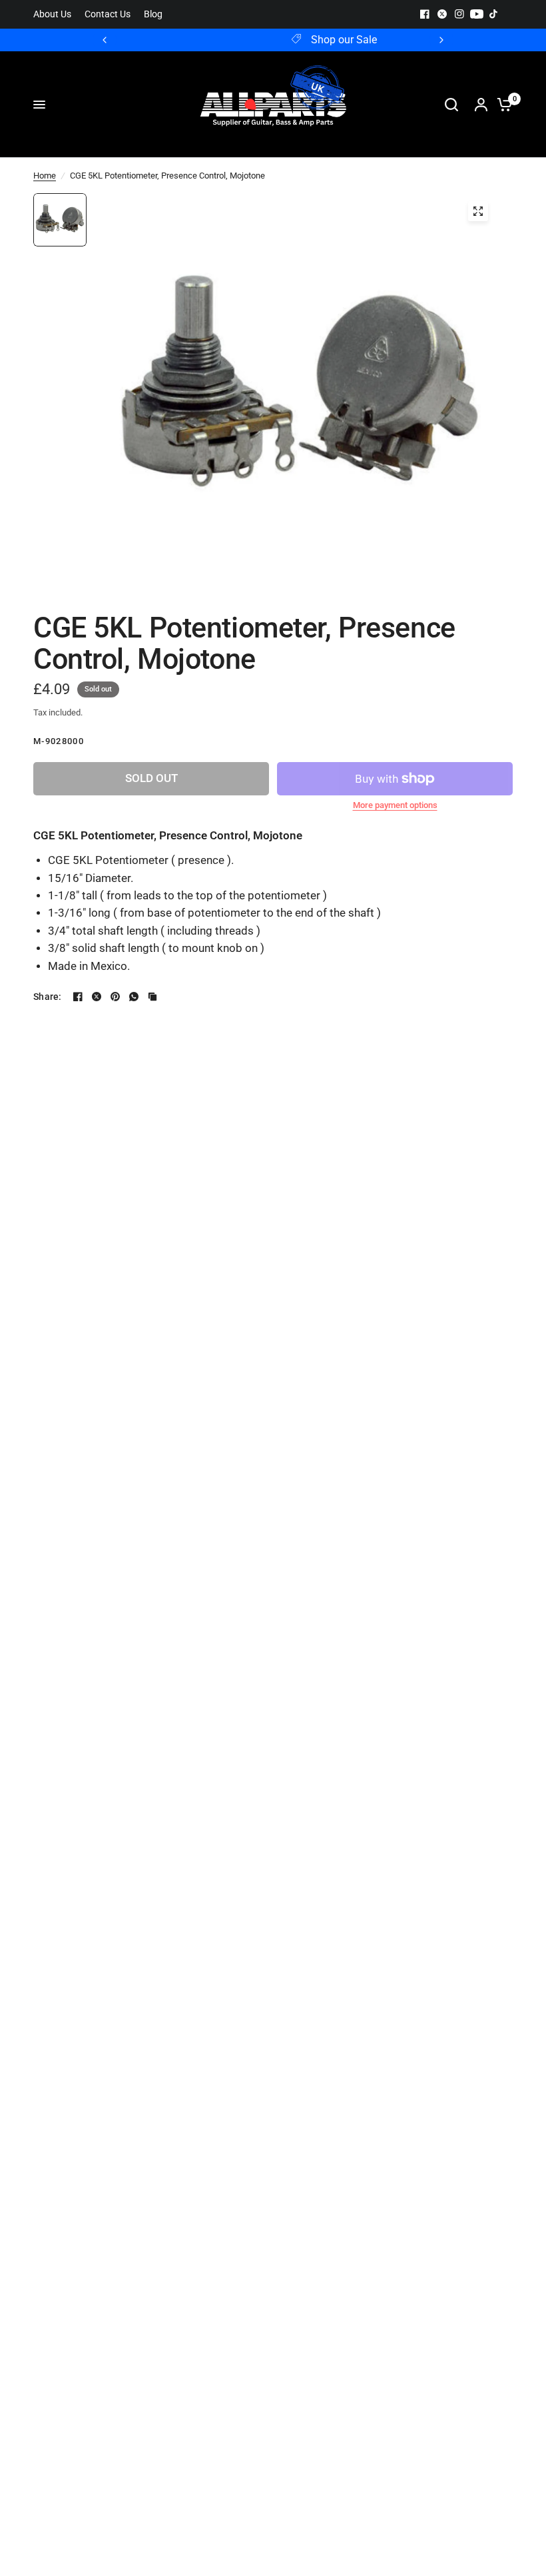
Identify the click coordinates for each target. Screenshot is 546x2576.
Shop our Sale (284, 40)
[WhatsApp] (134, 997)
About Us (52, 14)
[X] (442, 14)
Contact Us (108, 14)
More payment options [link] (395, 805)
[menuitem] (56, 14)
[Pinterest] (115, 997)
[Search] (451, 105)
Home (45, 176)
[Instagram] (459, 14)
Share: (48, 997)
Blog (153, 14)
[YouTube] (477, 14)
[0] (501, 105)
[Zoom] (478, 211)
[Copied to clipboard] (152, 997)
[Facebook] (425, 14)
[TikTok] (494, 14)
